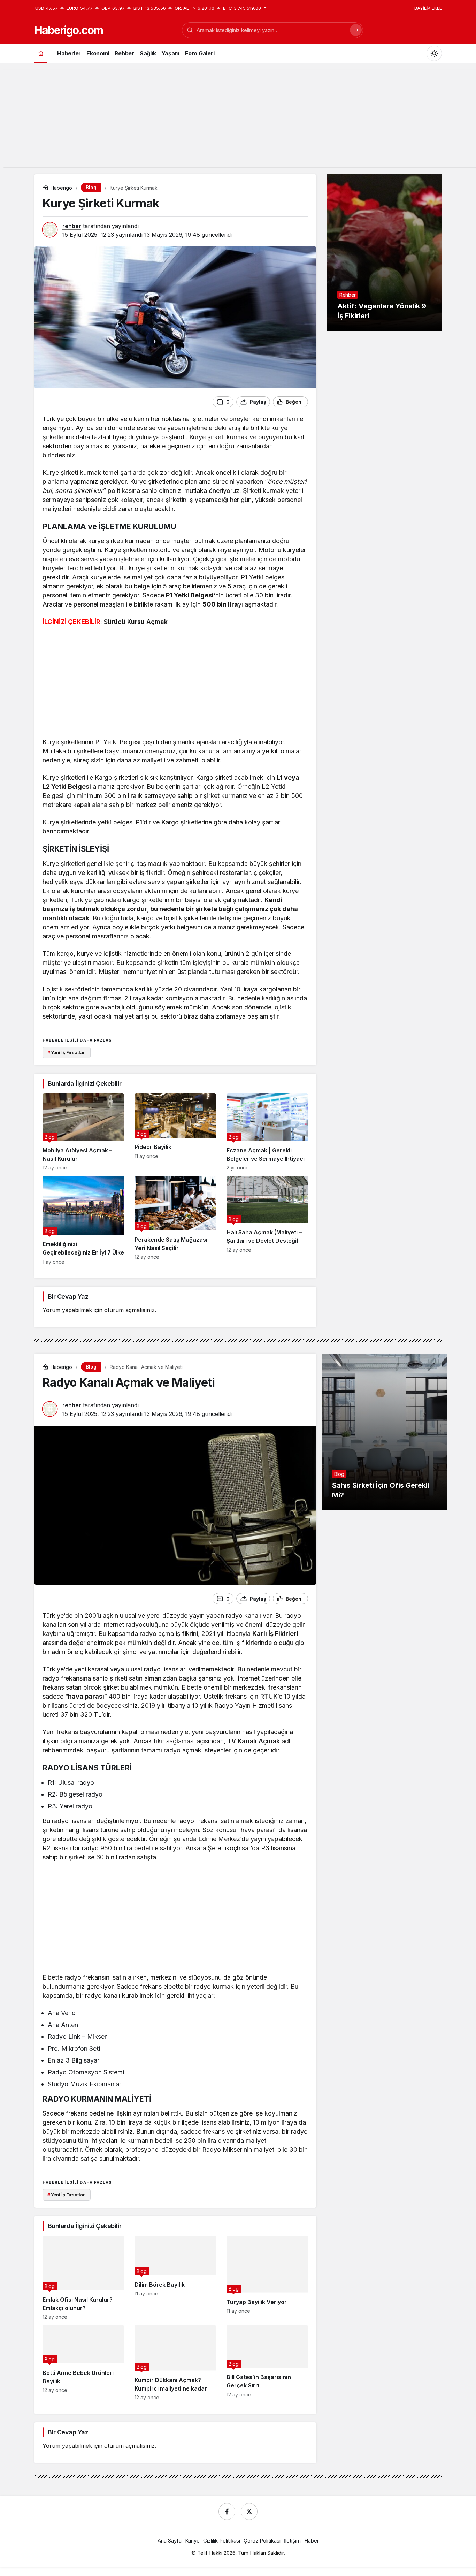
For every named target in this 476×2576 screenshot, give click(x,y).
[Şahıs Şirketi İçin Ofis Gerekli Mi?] (384, 1432)
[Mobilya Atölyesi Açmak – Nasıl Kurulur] (83, 1132)
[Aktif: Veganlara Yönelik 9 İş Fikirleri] (384, 253)
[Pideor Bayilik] (175, 1132)
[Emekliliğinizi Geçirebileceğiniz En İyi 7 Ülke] (83, 1220)
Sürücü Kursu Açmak (136, 622)
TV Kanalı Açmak (254, 1741)
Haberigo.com (68, 30)
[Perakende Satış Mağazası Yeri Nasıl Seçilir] (175, 1220)
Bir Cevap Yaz (68, 1297)
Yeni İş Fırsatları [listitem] (67, 1052)
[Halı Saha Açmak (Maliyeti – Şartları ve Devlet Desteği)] (267, 1220)
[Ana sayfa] (41, 53)
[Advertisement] (238, 119)
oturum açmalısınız (129, 1310)
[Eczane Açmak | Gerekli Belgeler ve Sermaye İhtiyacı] (267, 1132)
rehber (72, 226)
